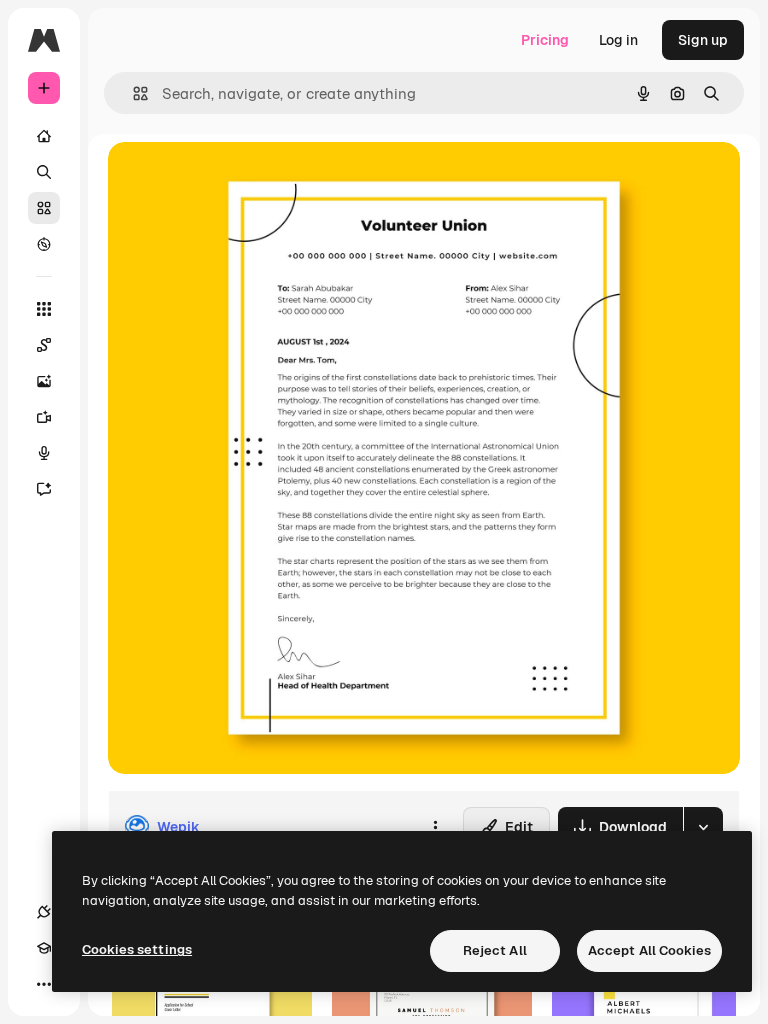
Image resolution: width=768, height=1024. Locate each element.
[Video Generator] (44, 417)
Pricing (545, 40)
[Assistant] (44, 489)
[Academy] (44, 948)
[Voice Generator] (44, 453)
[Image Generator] (44, 381)
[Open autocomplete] (132, 93)
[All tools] (44, 309)
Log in (618, 40)
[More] (44, 984)
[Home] (44, 136)
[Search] (44, 172)
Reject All (495, 950)
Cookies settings (137, 949)
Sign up (703, 40)
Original (236, 179)
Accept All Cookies (649, 950)
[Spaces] (44, 345)
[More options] (435, 827)
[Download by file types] (703, 827)
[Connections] (44, 912)
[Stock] (44, 208)
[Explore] (44, 244)
